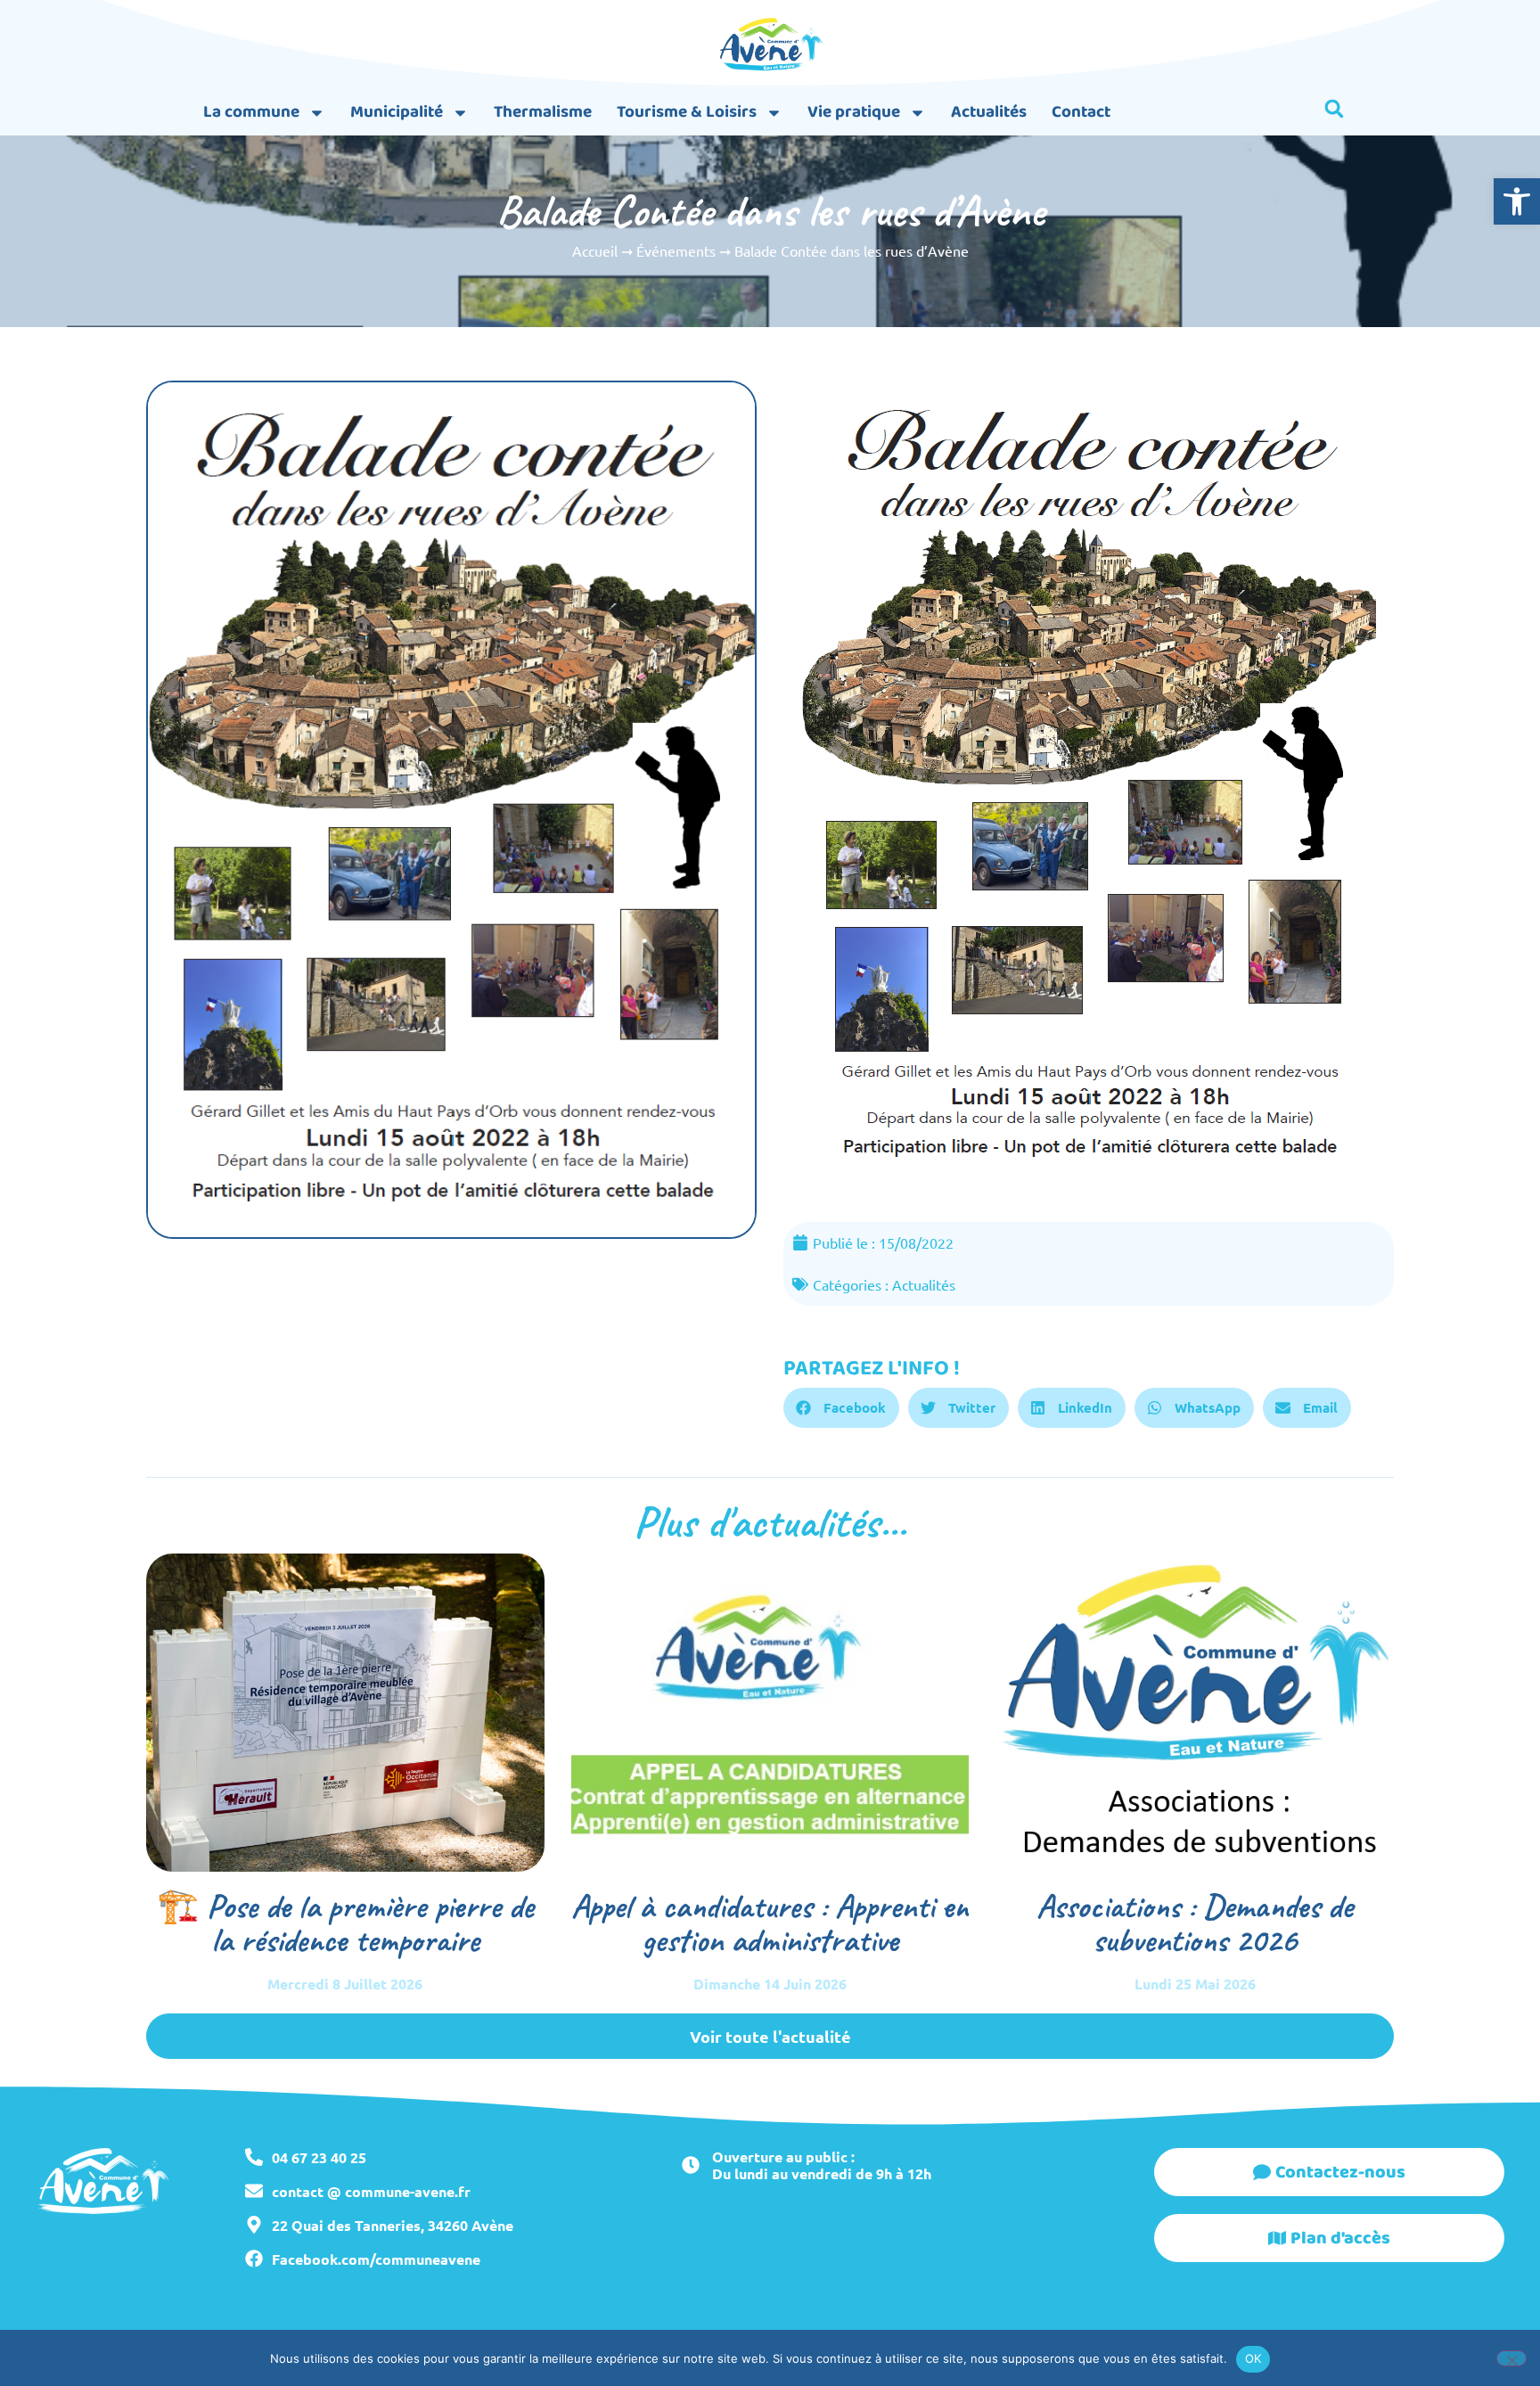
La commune (251, 112)
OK (1253, 2358)
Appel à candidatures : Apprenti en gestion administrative (770, 1923)
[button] (1517, 201)
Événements (676, 250)
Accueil (595, 250)
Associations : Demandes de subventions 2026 (1195, 1923)
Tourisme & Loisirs (687, 112)
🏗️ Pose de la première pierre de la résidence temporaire (345, 1923)
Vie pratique (854, 112)
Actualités (989, 112)
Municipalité (397, 112)
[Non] (1511, 2358)
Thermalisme (543, 112)
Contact (1081, 112)
